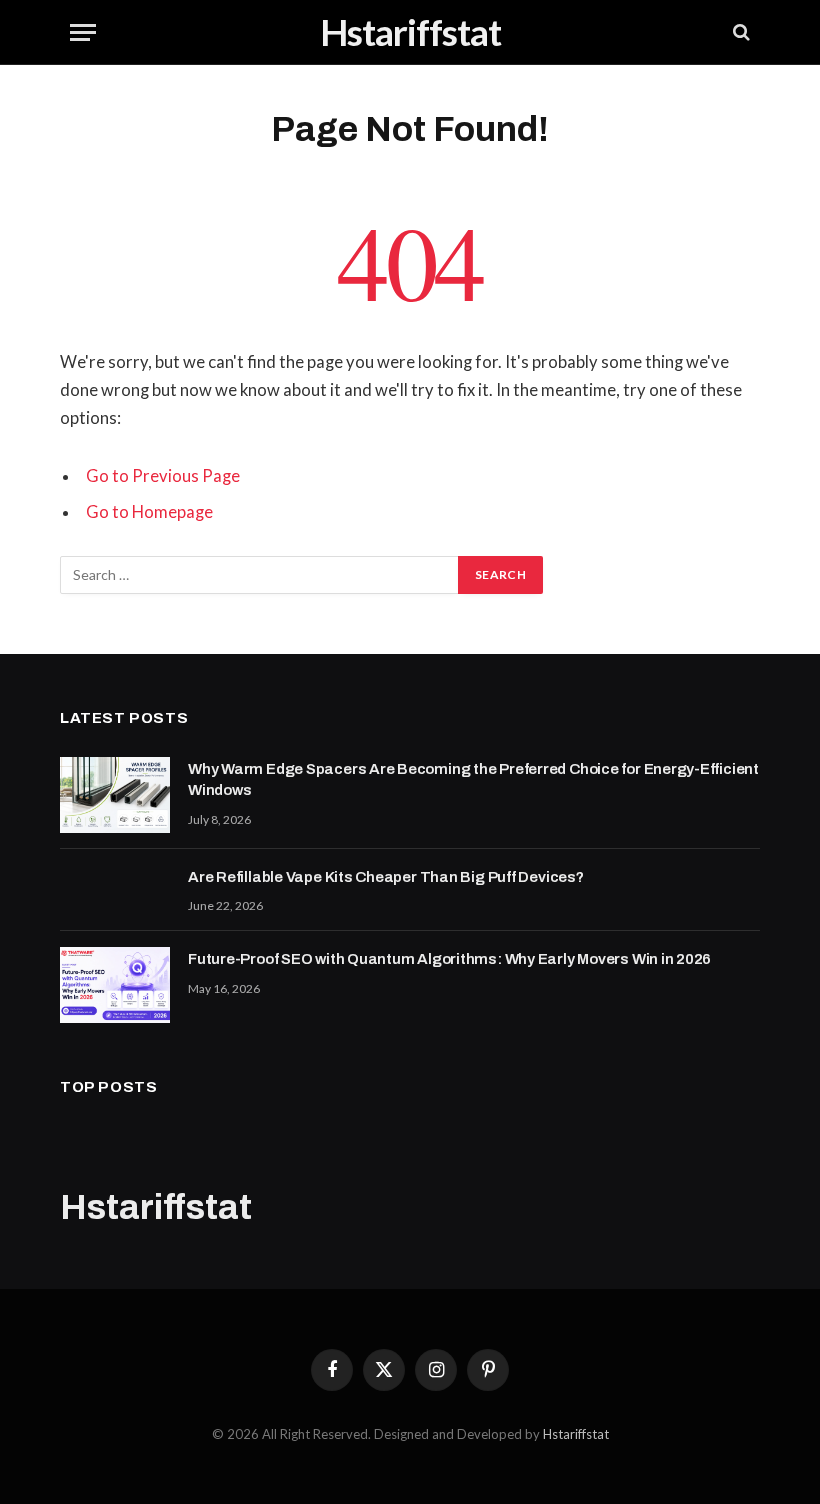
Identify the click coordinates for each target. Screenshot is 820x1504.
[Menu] (83, 32)
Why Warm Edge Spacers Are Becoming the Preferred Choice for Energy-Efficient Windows (473, 779)
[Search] (739, 32)
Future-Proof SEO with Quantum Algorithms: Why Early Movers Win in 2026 (449, 959)
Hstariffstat (576, 1434)
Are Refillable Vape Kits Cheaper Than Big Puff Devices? (386, 877)
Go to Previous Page (163, 476)
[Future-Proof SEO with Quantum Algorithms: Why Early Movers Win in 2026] (115, 985)
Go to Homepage (149, 512)
